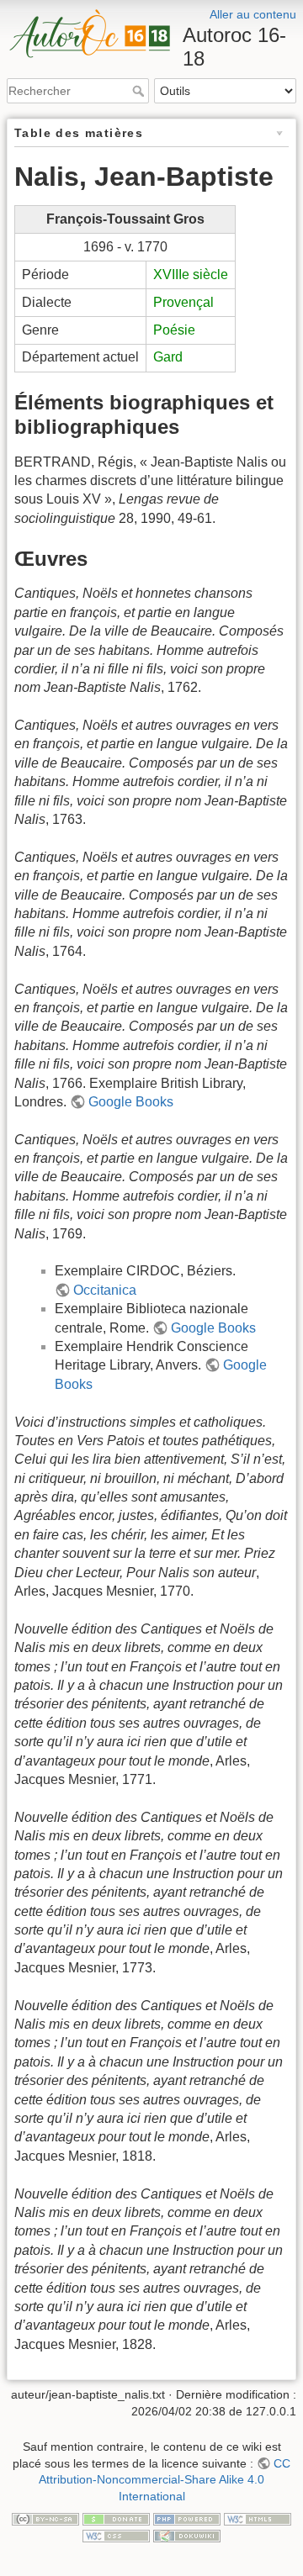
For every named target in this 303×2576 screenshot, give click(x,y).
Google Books (131, 1102)
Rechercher (140, 91)
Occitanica (105, 1290)
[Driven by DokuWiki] (187, 2535)
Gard (168, 357)
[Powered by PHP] (187, 2518)
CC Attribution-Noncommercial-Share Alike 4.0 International (165, 2480)
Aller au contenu (253, 14)
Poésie (174, 330)
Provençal (183, 302)
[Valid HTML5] (258, 2518)
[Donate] (116, 2518)
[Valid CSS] (116, 2535)
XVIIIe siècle (191, 274)
